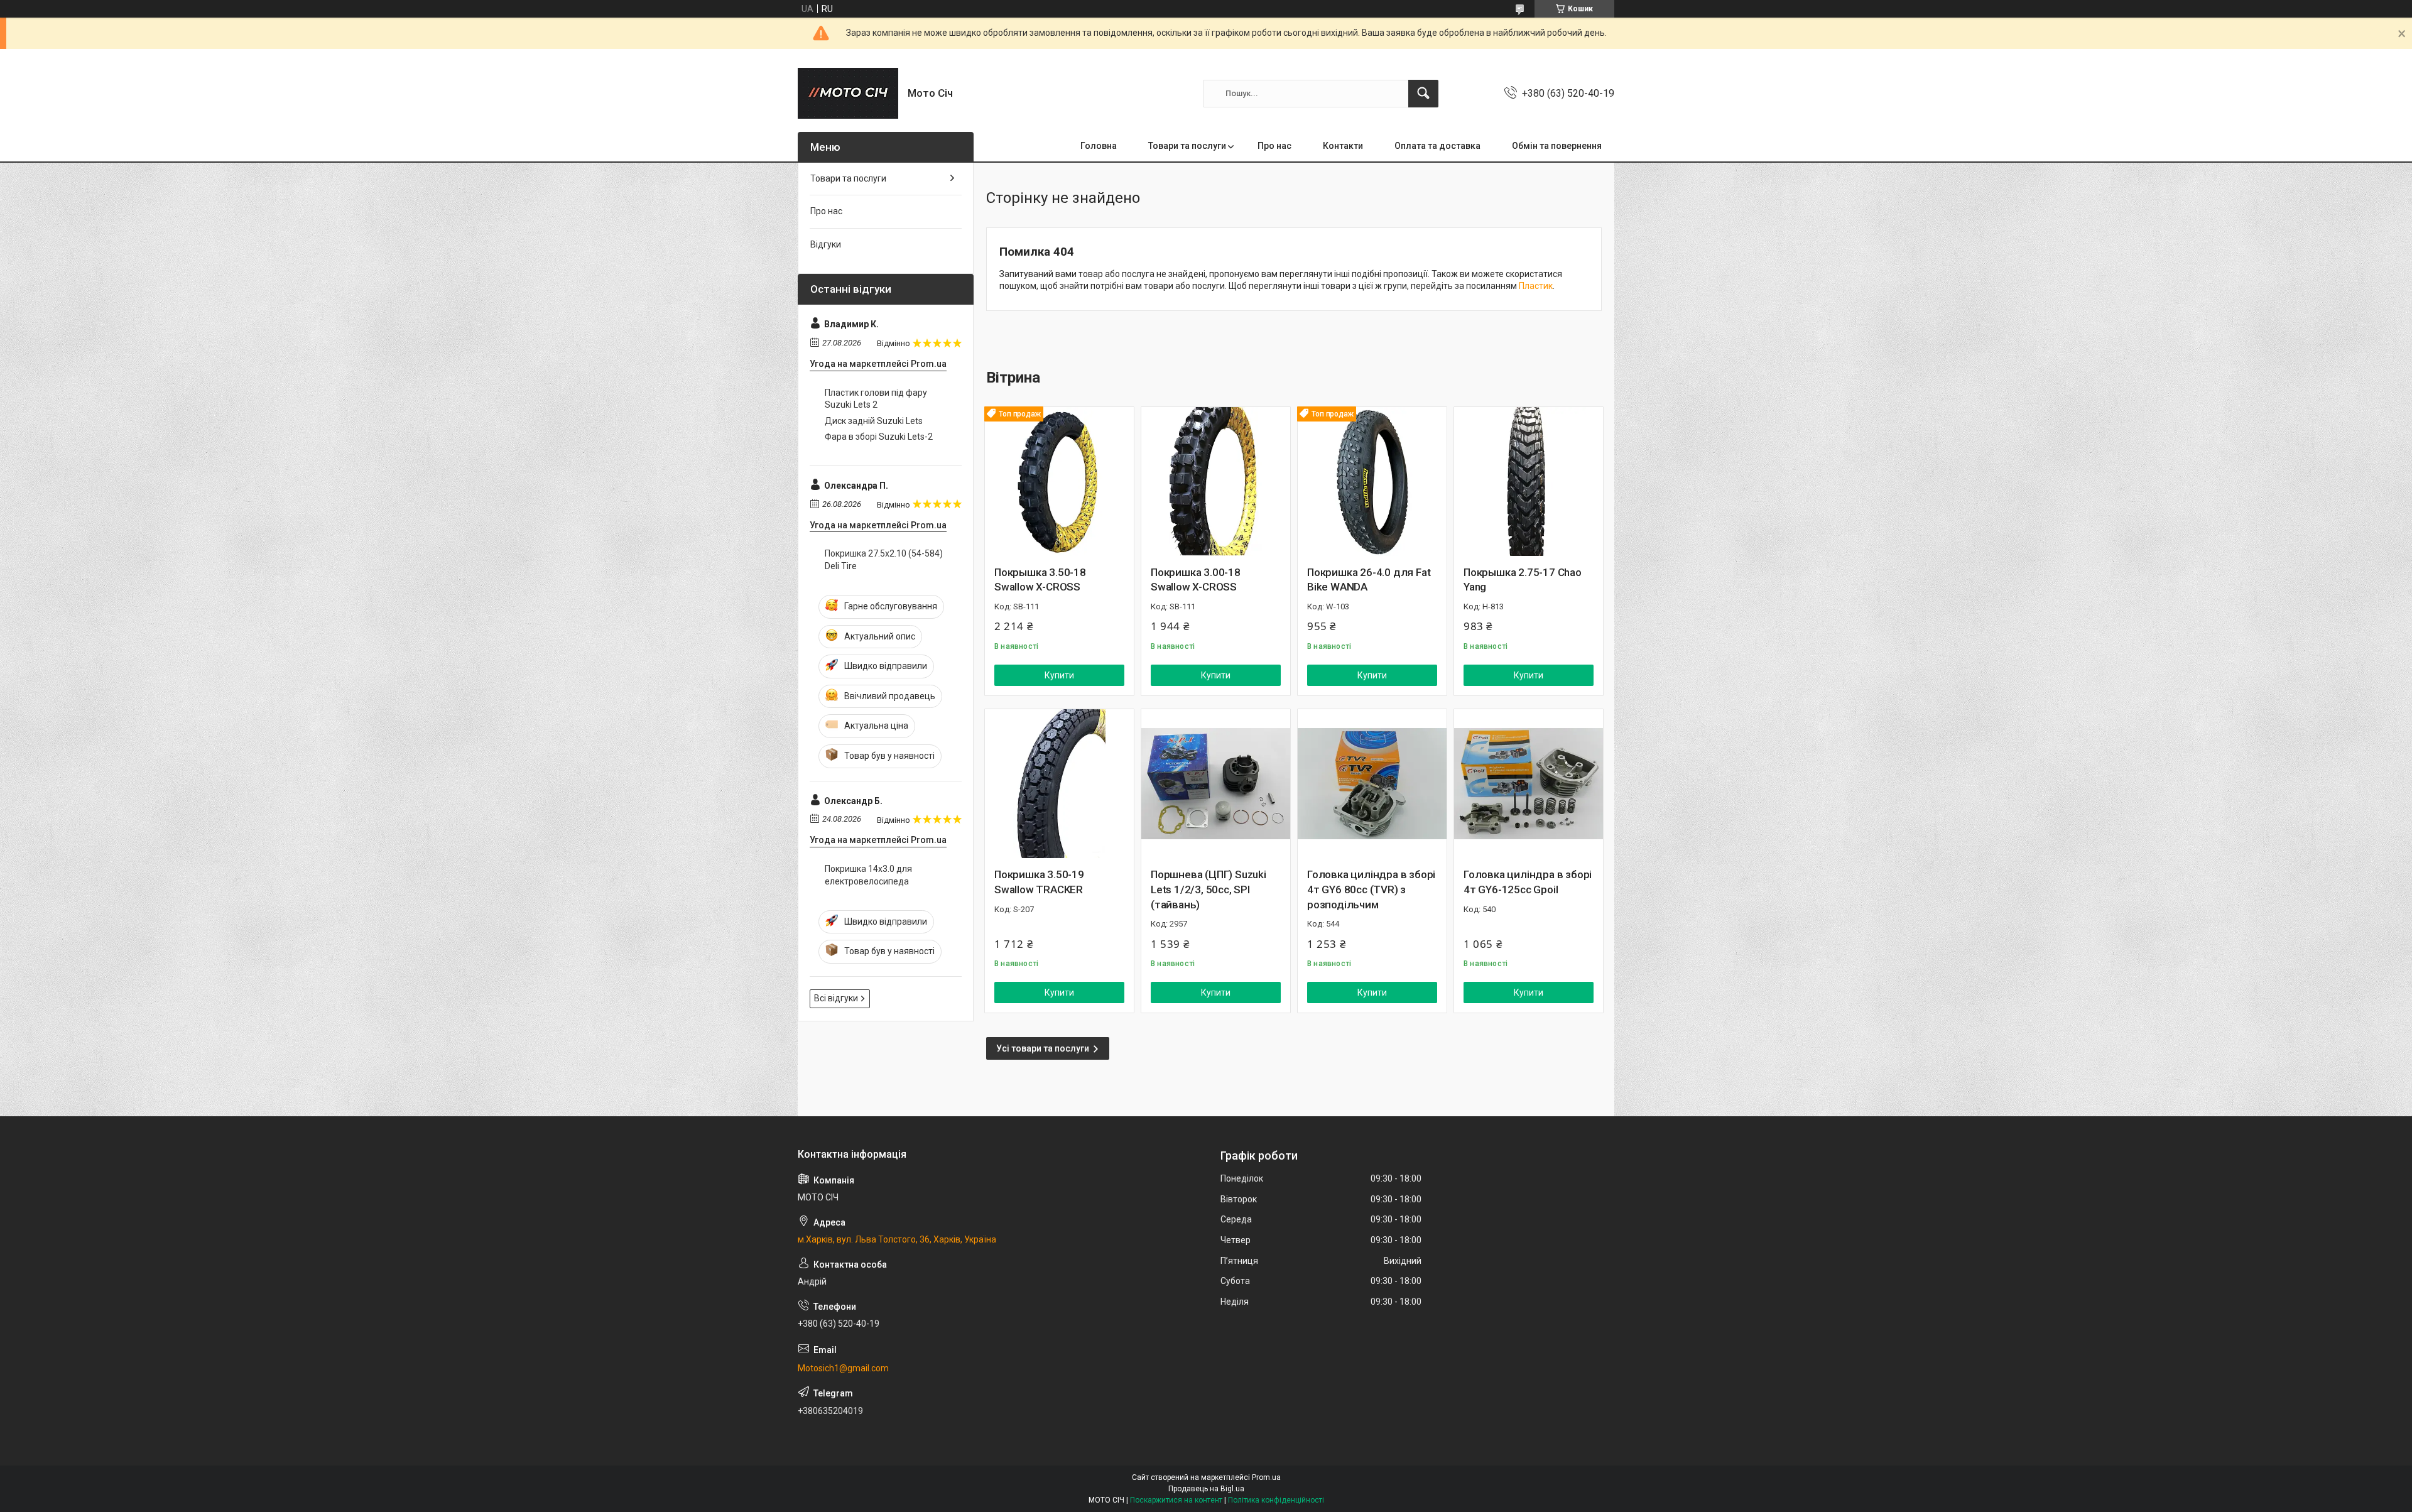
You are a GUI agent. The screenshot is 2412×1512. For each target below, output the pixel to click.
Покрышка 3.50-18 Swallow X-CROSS (1040, 580)
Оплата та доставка (1437, 146)
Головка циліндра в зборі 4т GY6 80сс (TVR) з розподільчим (1371, 889)
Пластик (1536, 286)
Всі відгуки (836, 998)
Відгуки (826, 244)
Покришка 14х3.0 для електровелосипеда (868, 875)
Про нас (1274, 146)
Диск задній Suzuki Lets (874, 421)
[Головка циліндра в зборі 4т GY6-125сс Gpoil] (1529, 784)
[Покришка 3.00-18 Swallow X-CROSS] (1216, 481)
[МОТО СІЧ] (848, 93)
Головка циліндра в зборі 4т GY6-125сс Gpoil (1528, 882)
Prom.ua (1266, 1477)
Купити (1059, 675)
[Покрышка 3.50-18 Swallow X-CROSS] (1059, 481)
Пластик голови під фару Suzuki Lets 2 (876, 399)
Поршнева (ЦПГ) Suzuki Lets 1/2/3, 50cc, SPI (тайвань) (1209, 889)
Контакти (1343, 146)
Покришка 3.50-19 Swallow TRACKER (1039, 882)
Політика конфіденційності (1276, 1500)
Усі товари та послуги (1043, 1048)
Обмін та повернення (1557, 146)
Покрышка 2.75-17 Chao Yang (1523, 580)
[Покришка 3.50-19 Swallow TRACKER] (1059, 784)
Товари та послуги (1187, 146)
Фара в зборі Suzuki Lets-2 (879, 437)
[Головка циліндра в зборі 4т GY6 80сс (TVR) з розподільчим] (1372, 784)
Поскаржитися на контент (1176, 1500)
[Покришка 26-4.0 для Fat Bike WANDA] (1372, 481)
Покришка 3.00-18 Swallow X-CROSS (1196, 580)
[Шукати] (1423, 94)
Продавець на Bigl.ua (1206, 1489)
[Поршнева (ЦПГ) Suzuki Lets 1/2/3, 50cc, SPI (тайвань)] (1216, 784)
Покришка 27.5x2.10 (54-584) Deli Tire (884, 560)
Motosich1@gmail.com (843, 1368)
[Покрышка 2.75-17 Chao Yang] (1529, 481)
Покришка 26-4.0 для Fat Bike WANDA (1369, 580)
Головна (1099, 146)
